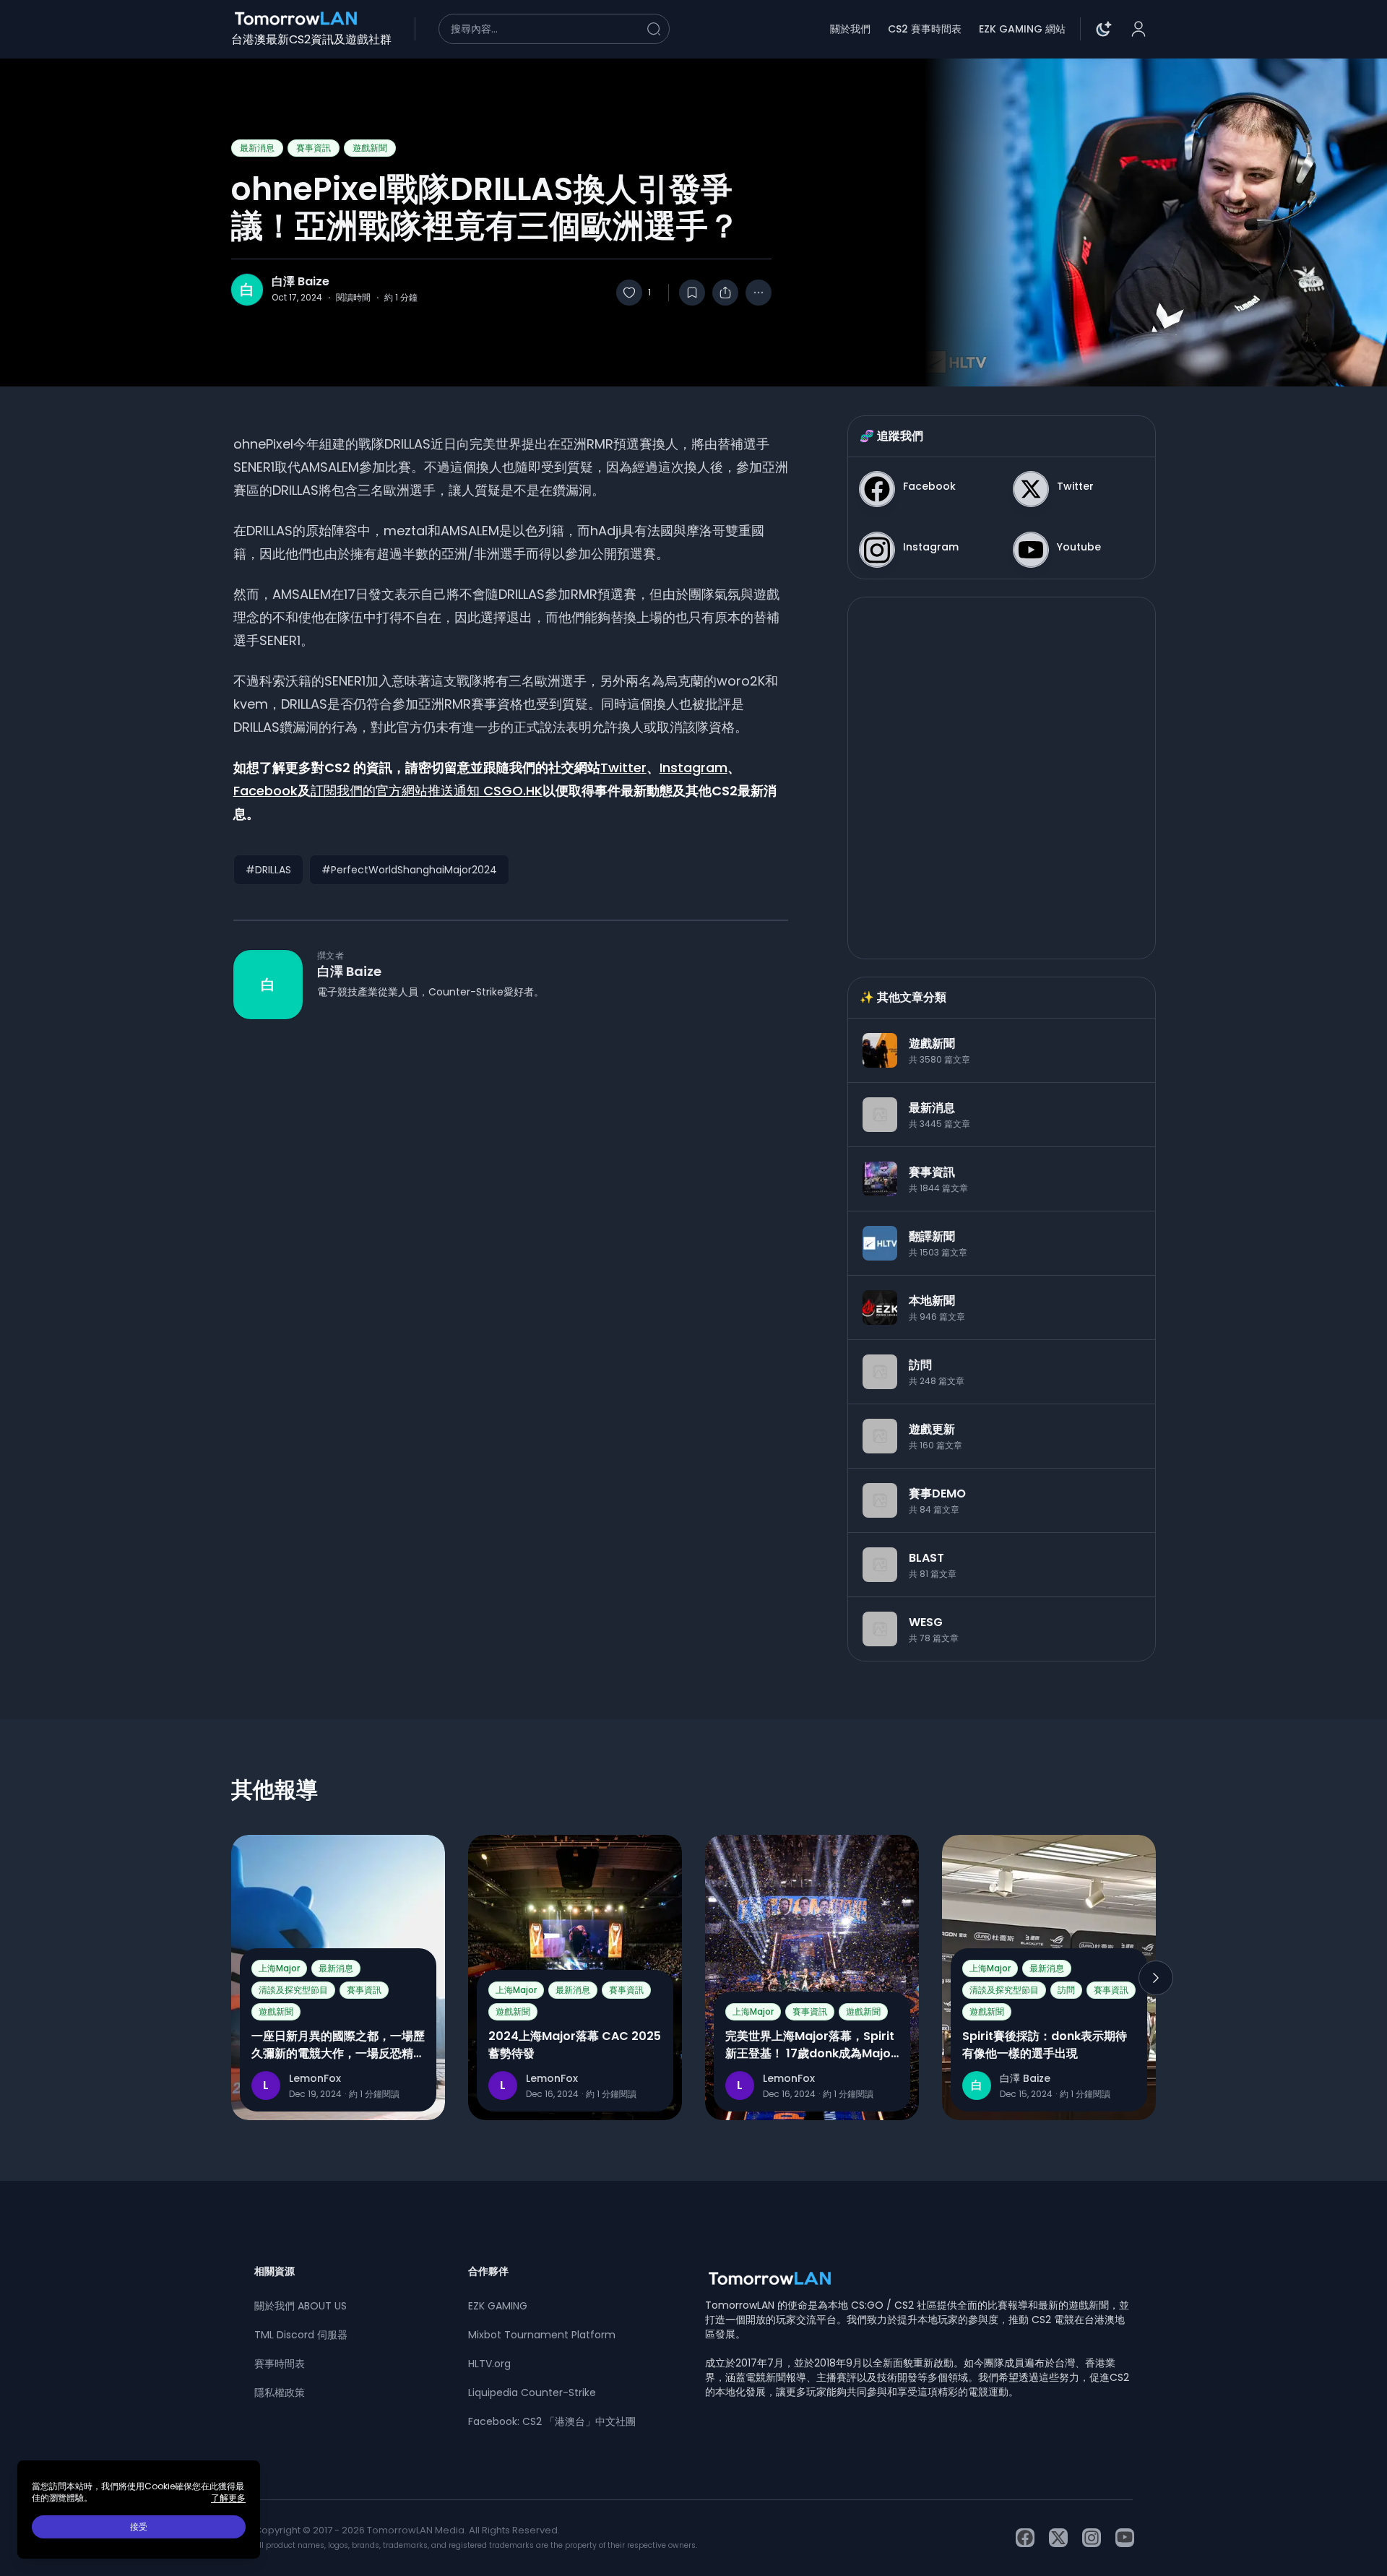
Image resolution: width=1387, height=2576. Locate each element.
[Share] (725, 293)
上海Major (279, 1968)
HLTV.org (489, 2364)
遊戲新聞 (370, 148)
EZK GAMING (498, 2306)
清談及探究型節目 (293, 1990)
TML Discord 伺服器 (301, 2335)
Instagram (693, 768)
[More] (759, 293)
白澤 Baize (301, 282)
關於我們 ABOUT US (301, 2306)
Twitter (623, 768)
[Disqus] (511, 1229)
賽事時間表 (280, 2364)
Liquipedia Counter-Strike (532, 2393)
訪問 (1066, 1990)
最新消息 (257, 148)
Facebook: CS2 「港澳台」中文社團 (552, 2421)
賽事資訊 (314, 148)
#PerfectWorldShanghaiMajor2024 (409, 870)
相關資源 (275, 2271)
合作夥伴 (488, 2271)
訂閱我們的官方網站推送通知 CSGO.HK (427, 791)
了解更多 (228, 2498)
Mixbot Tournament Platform (542, 2335)
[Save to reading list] (692, 293)
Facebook (265, 791)
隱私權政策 (280, 2393)
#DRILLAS (268, 870)
